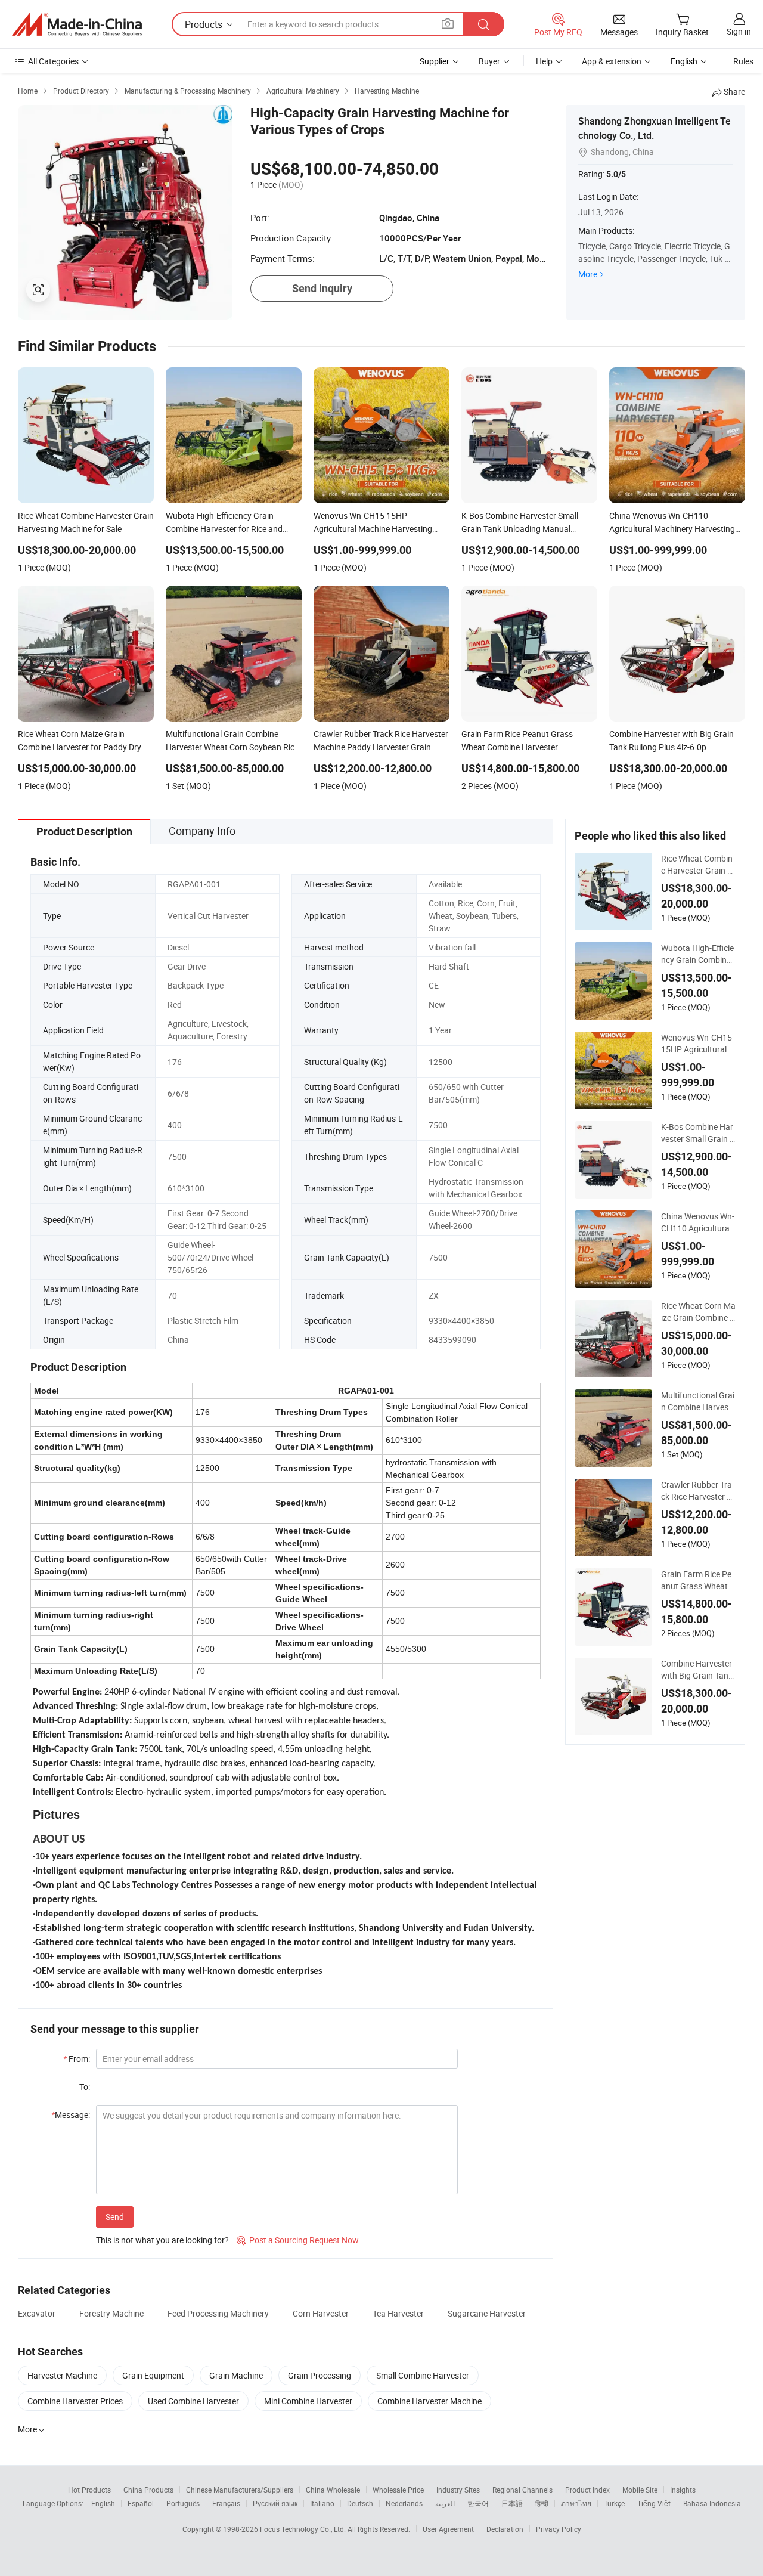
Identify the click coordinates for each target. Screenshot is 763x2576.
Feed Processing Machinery (218, 2313)
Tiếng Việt (654, 2503)
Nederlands (404, 2503)
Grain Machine (236, 2375)
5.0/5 (616, 174)
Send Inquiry (322, 288)
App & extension (612, 61)
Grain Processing (320, 2375)
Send (115, 2217)
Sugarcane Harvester (487, 2313)
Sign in (739, 31)
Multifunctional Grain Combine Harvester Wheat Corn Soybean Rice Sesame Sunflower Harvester (698, 1401)
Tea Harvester (398, 2313)
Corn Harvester (321, 2313)
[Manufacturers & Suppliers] (77, 24)
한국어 (478, 2503)
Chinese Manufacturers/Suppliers (240, 2490)
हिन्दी (542, 2503)
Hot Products (89, 2490)
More (588, 274)
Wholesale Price (398, 2490)
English (103, 2503)
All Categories (53, 61)
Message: (71, 2115)
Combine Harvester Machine (429, 2401)
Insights (683, 2490)
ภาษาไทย (576, 2503)
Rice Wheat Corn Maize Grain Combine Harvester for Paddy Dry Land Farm (698, 1312)
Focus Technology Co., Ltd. (304, 2529)
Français (226, 2503)
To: (85, 2087)
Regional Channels (522, 2490)
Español (141, 2503)
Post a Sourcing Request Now (298, 2240)
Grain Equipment (153, 2375)
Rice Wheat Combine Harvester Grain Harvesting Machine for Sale (697, 865)
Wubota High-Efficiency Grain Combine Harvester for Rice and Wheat (697, 954)
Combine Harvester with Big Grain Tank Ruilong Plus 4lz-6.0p (697, 1670)
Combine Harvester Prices (75, 2401)
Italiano (322, 2503)
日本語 (512, 2503)
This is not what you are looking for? (162, 2240)
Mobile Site (640, 2490)
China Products (148, 2490)
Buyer (489, 61)
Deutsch (360, 2503)
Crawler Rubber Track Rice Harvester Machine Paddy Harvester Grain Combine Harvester (698, 1491)
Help (544, 61)
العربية (445, 2503)
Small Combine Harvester (423, 2375)
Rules (743, 61)
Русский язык (275, 2503)
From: (77, 2059)
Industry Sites (458, 2490)
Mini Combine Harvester (308, 2401)
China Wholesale (333, 2490)
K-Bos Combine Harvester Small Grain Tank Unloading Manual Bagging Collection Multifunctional (698, 1133)
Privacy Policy (559, 2529)
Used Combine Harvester (193, 2401)
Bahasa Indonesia (712, 2503)
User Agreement (448, 2529)
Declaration (505, 2529)
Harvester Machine (62, 2375)
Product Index (587, 2490)
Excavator (37, 2313)
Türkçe (614, 2503)
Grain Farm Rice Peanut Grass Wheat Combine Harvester (698, 1580)
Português (183, 2503)
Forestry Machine (111, 2313)
